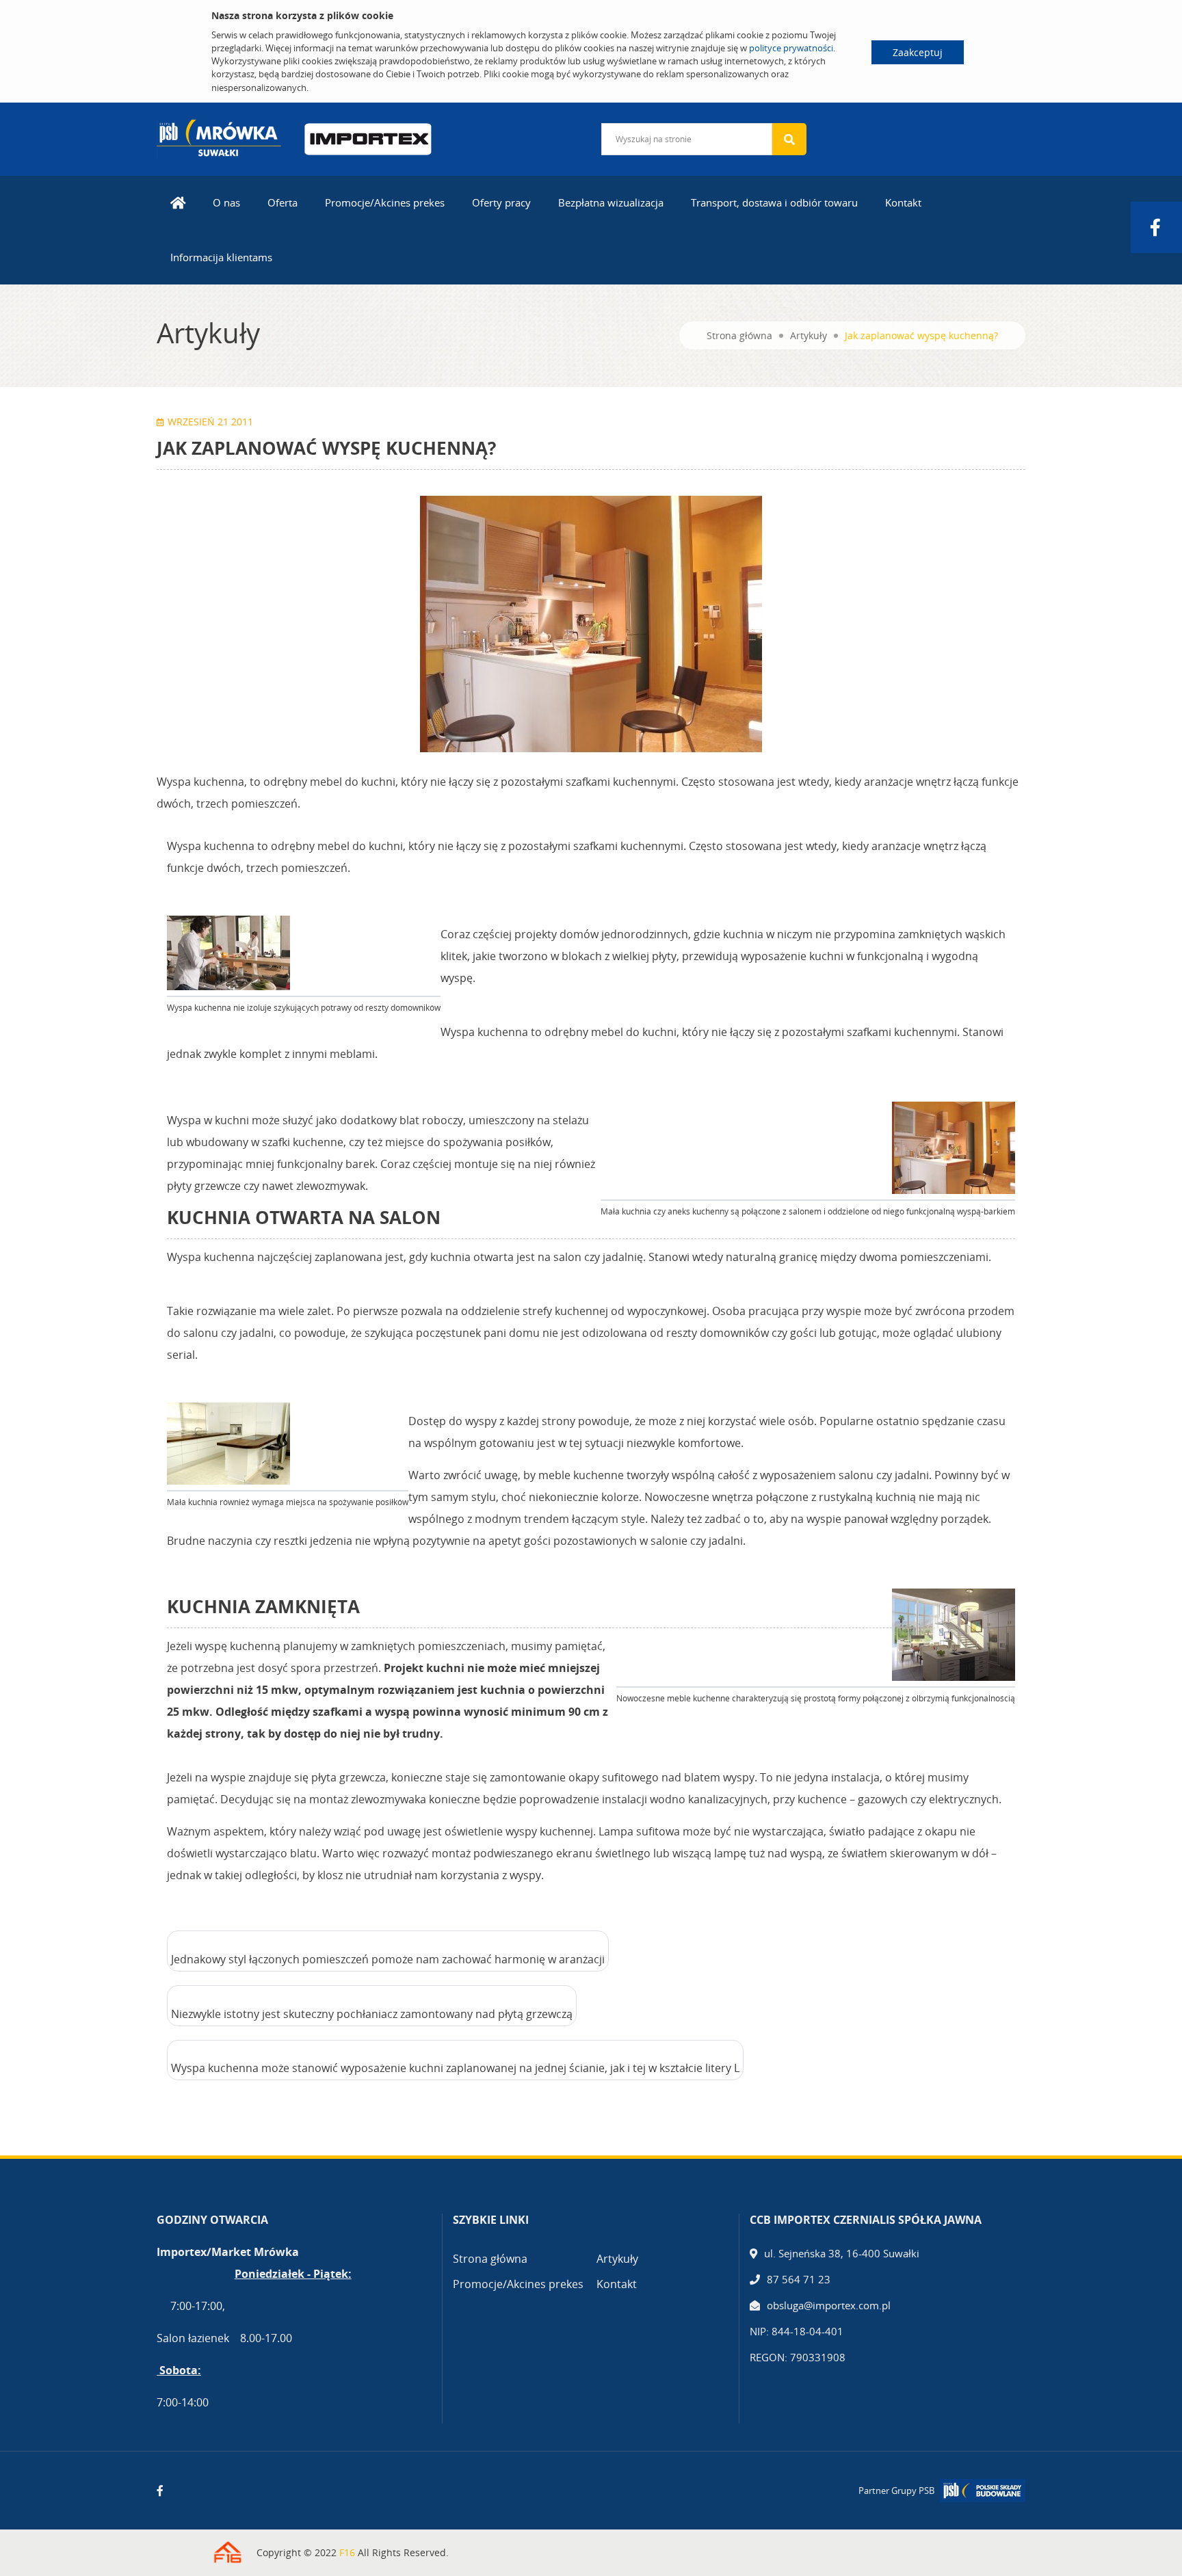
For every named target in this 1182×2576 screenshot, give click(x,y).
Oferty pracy (501, 202)
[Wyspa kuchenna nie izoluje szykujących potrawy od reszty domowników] (228, 953)
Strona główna (739, 335)
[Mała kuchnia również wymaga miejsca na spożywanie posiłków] (228, 1444)
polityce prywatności (791, 48)
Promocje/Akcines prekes (385, 202)
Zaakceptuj (918, 52)
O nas (226, 202)
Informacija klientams (221, 257)
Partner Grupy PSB (896, 2491)
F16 (347, 2552)
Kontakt (903, 202)
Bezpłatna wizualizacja (611, 202)
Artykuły (809, 335)
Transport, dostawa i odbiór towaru (774, 202)
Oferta (283, 202)
